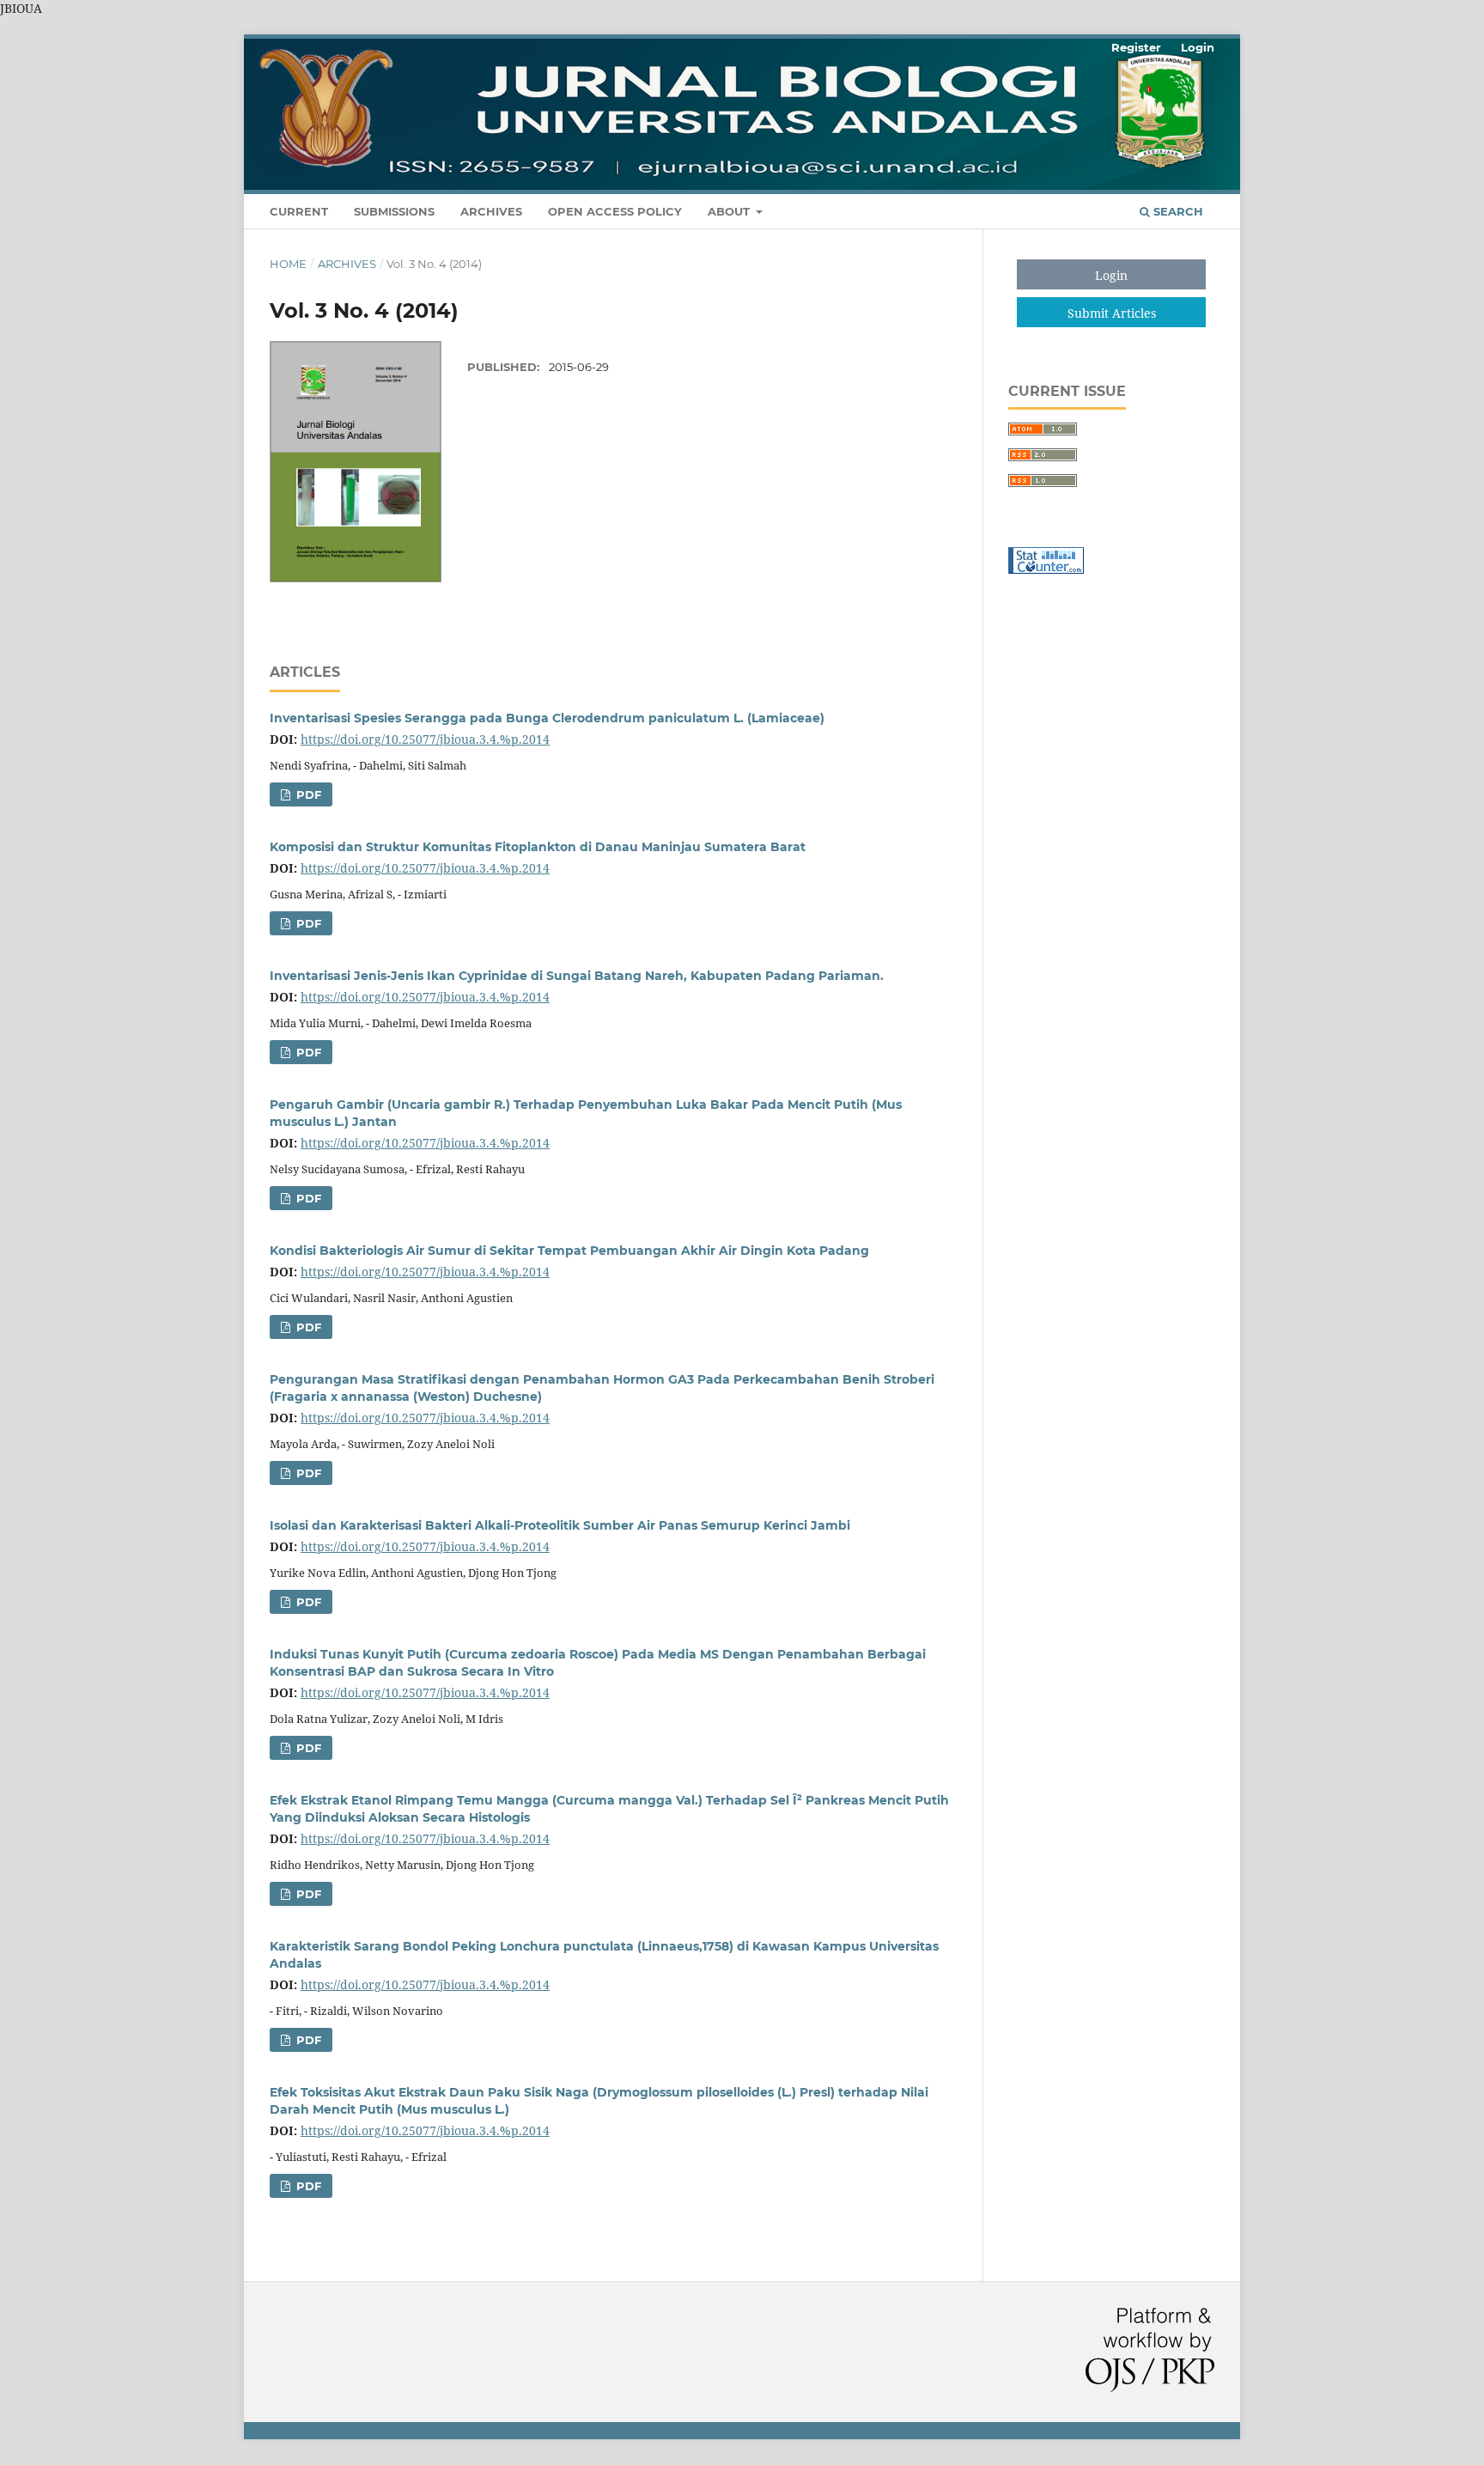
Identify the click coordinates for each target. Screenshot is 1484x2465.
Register (1136, 47)
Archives (491, 211)
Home (288, 264)
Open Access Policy (615, 211)
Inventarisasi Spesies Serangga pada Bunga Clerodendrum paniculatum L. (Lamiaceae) (547, 718)
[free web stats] (1046, 569)
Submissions (394, 211)
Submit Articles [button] (1112, 313)
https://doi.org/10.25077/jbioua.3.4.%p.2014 (425, 739)
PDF (307, 794)
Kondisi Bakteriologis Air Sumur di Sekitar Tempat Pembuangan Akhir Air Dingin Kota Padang (569, 1251)
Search (1177, 211)
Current (299, 211)
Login (1198, 47)
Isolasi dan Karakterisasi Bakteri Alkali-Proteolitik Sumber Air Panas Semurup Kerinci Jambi (560, 1525)
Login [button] (1111, 275)
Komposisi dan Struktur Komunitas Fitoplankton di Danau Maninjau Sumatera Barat (538, 847)
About (730, 211)
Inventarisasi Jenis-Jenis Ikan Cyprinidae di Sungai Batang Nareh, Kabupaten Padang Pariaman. (577, 976)
